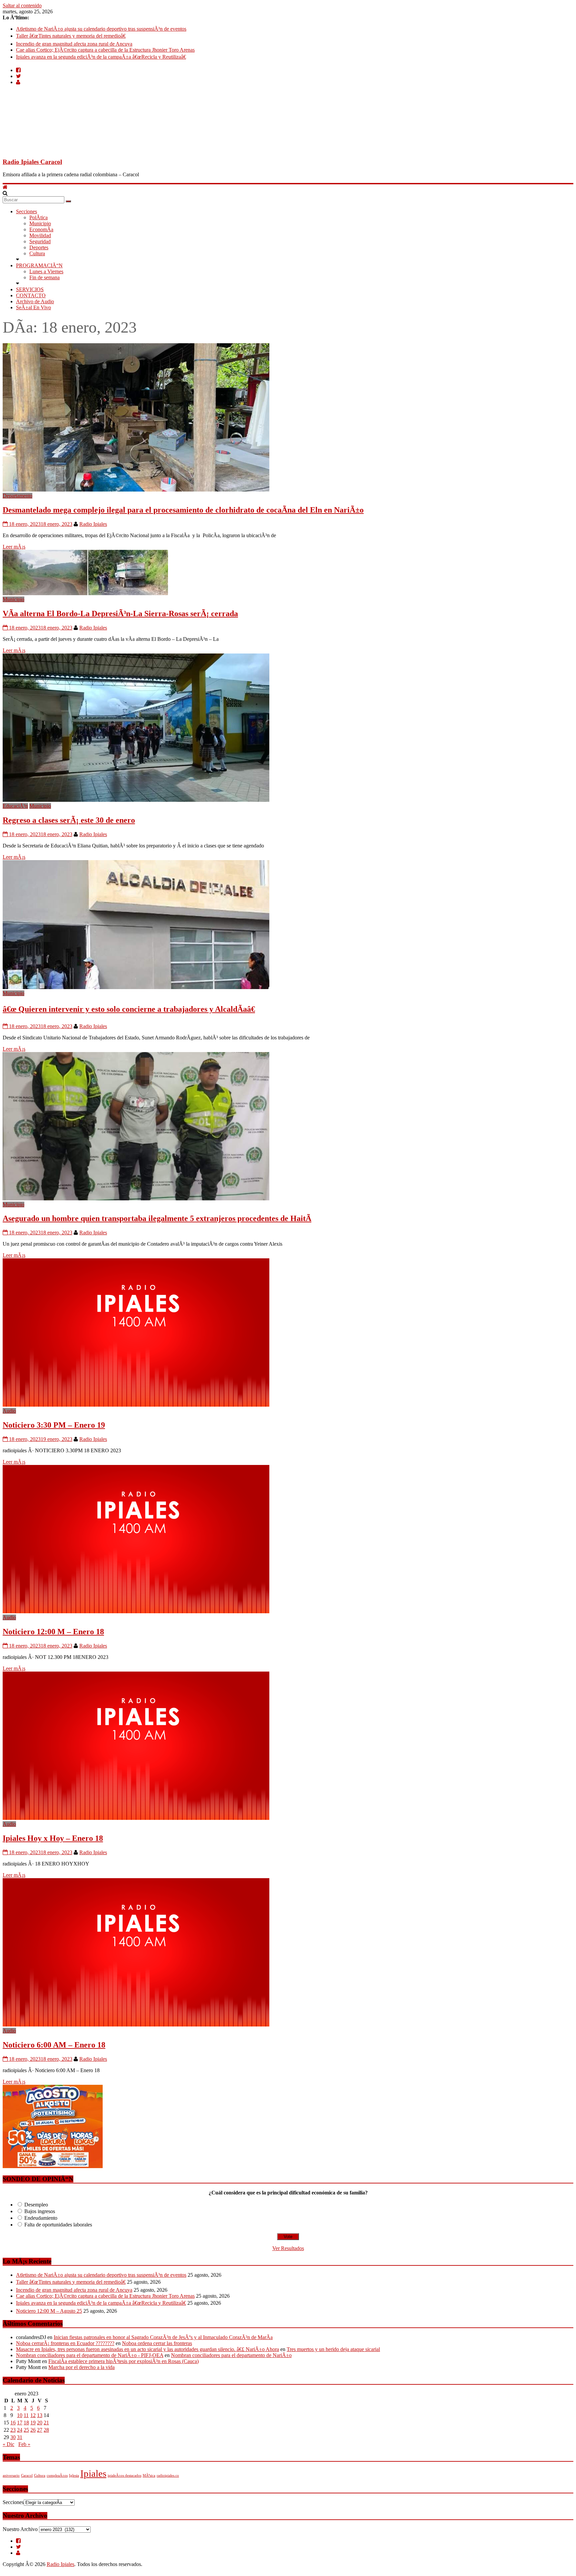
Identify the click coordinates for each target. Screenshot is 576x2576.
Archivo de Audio (35, 301)
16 (13, 2423)
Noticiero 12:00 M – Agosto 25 (49, 2311)
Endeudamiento (41, 2218)
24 (20, 2430)
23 (13, 2430)
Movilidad (40, 235)
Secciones (26, 211)
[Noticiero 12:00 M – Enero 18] (136, 1611)
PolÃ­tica (38, 217)
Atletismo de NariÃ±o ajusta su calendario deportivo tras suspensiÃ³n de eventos (101, 29)
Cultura (37, 253)
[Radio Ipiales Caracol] (5, 187)
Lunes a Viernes (46, 271)
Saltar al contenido (22, 5)
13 (40, 2415)
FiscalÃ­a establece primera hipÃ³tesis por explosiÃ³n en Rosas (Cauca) (123, 2361)
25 (26, 2430)
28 (46, 2430)
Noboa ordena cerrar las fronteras (157, 2343)
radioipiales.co (168, 2476)
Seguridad (40, 241)
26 (33, 2430)
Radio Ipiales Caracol (32, 162)
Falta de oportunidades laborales (58, 2225)
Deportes (39, 247)
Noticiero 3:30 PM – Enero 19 (54, 1425)
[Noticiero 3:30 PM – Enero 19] (136, 1405)
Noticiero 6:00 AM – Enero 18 (54, 2045)
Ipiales (93, 2473)
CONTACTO (31, 295)
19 (33, 2423)
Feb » (24, 2444)
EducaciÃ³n (15, 806)
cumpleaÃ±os (57, 2476)
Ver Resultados (288, 2248)
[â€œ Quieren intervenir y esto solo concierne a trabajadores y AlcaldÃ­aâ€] (136, 987)
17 (20, 2423)
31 (20, 2437)
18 (26, 2423)
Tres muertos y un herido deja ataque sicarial (333, 2349)
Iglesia (74, 2476)
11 (26, 2415)
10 (20, 2415)
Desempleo (36, 2205)
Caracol (27, 2476)
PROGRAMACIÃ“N (39, 265)
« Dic (8, 2444)
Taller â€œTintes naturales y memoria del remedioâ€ (71, 36)
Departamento (17, 496)
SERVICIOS (30, 289)
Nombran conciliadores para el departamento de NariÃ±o (231, 2355)
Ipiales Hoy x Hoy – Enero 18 (53, 1838)
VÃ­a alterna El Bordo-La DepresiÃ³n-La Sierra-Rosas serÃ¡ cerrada (120, 614)
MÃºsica (149, 2476)
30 (13, 2437)
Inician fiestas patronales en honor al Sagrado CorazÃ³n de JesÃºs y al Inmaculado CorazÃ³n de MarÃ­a (163, 2337)
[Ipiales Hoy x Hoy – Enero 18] (136, 1818)
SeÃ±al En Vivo (33, 307)
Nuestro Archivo (20, 2529)
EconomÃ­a (41, 229)
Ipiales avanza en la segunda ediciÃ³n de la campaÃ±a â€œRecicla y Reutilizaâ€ (101, 57)
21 (46, 2423)
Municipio (40, 223)
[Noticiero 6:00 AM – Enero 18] (136, 2025)
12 (33, 2415)
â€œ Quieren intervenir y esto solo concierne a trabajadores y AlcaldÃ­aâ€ (129, 1009)
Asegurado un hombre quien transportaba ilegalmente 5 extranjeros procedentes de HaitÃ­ (157, 1218)
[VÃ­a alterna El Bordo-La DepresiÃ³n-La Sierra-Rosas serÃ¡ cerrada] (85, 593)
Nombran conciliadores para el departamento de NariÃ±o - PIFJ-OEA (90, 2355)
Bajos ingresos (40, 2211)
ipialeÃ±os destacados (124, 2476)
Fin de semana (44, 277)
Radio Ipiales (93, 524)
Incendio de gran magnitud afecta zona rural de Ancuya (74, 44)
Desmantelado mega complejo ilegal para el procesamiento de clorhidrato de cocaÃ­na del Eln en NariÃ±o (183, 510)
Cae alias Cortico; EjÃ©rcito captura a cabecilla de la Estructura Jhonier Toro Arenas (105, 50)
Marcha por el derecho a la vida (81, 2367)
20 (40, 2423)
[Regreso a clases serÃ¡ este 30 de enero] (136, 800)
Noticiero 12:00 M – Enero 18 (53, 1632)
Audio (9, 1411)
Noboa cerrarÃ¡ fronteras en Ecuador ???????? (65, 2343)
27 (40, 2430)
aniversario (11, 2476)
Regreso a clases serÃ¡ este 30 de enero (69, 820)
